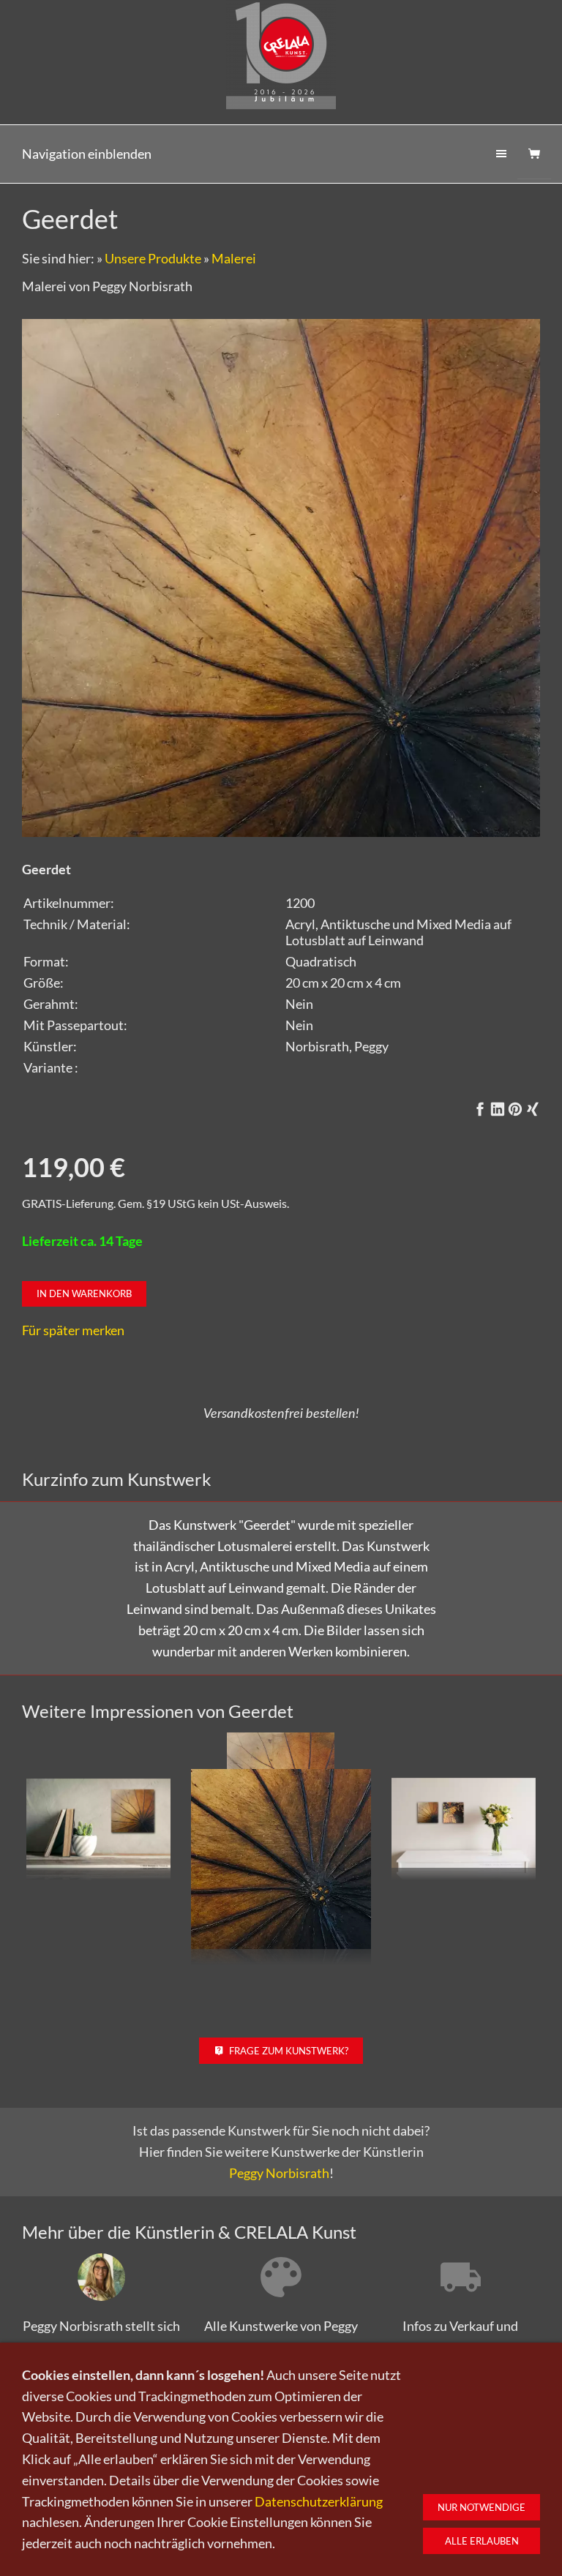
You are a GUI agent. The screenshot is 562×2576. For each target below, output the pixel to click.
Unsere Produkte (153, 258)
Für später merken (73, 1330)
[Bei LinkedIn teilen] (498, 1109)
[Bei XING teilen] (533, 1109)
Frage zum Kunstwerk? (289, 2051)
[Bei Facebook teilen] (480, 1109)
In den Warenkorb (84, 1293)
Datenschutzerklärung (319, 2501)
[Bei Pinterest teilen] (515, 1109)
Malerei (234, 258)
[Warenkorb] (534, 154)
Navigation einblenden (87, 154)
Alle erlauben (482, 2541)
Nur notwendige (482, 2507)
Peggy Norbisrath (279, 2173)
